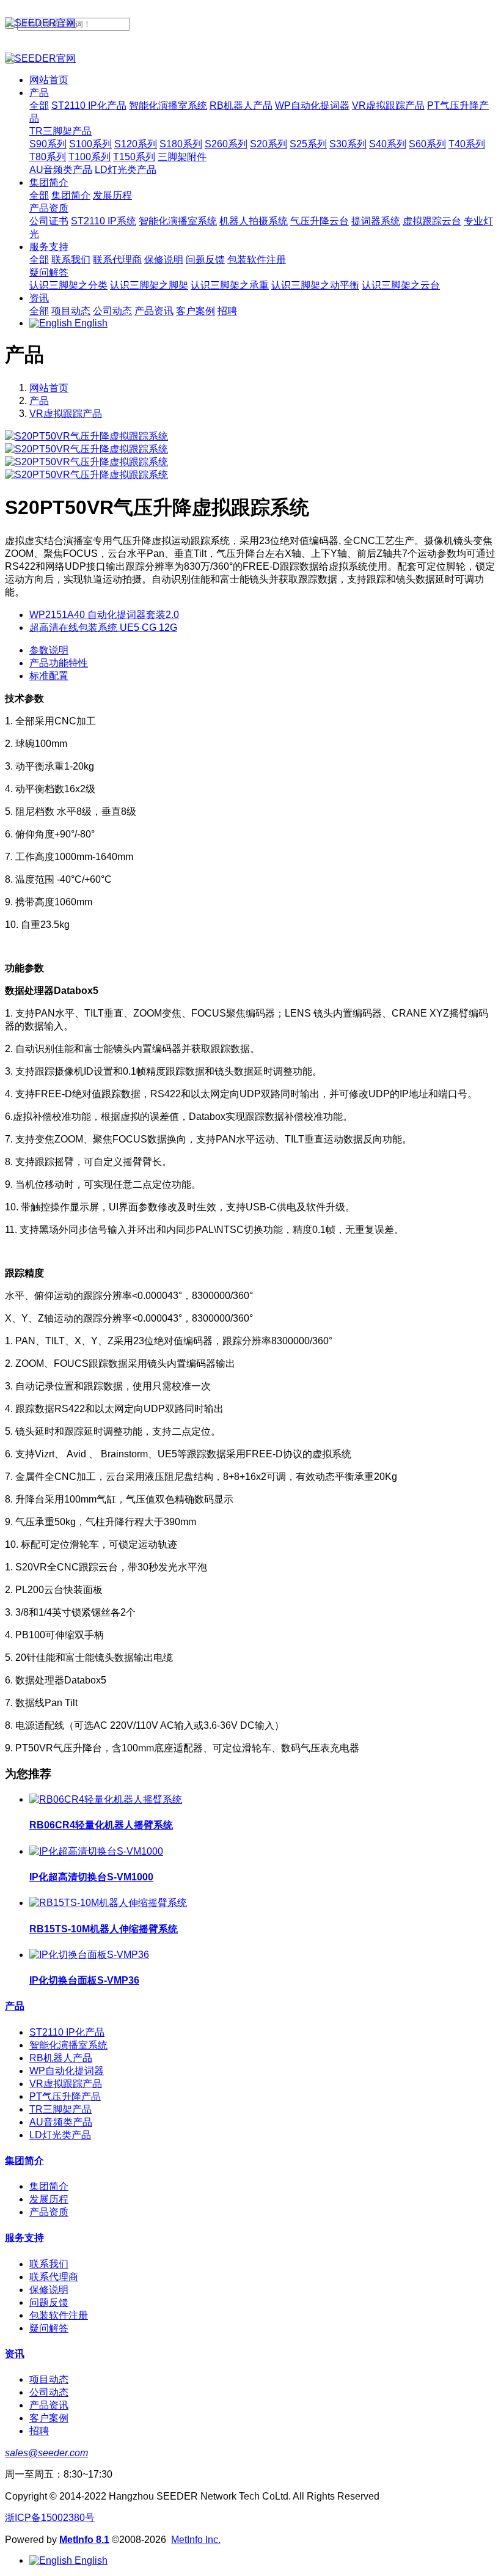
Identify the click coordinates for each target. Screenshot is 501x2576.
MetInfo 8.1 (84, 2540)
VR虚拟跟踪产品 (66, 414)
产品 (39, 401)
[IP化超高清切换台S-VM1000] (96, 1851)
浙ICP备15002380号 (50, 2518)
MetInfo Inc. (196, 2540)
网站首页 (49, 80)
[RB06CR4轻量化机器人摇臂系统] (106, 1799)
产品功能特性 (59, 663)
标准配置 (49, 676)
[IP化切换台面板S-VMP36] (89, 1955)
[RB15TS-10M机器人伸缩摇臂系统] (108, 1903)
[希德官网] (250, 24)
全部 (39, 105)
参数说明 (49, 650)
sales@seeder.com (46, 2453)
